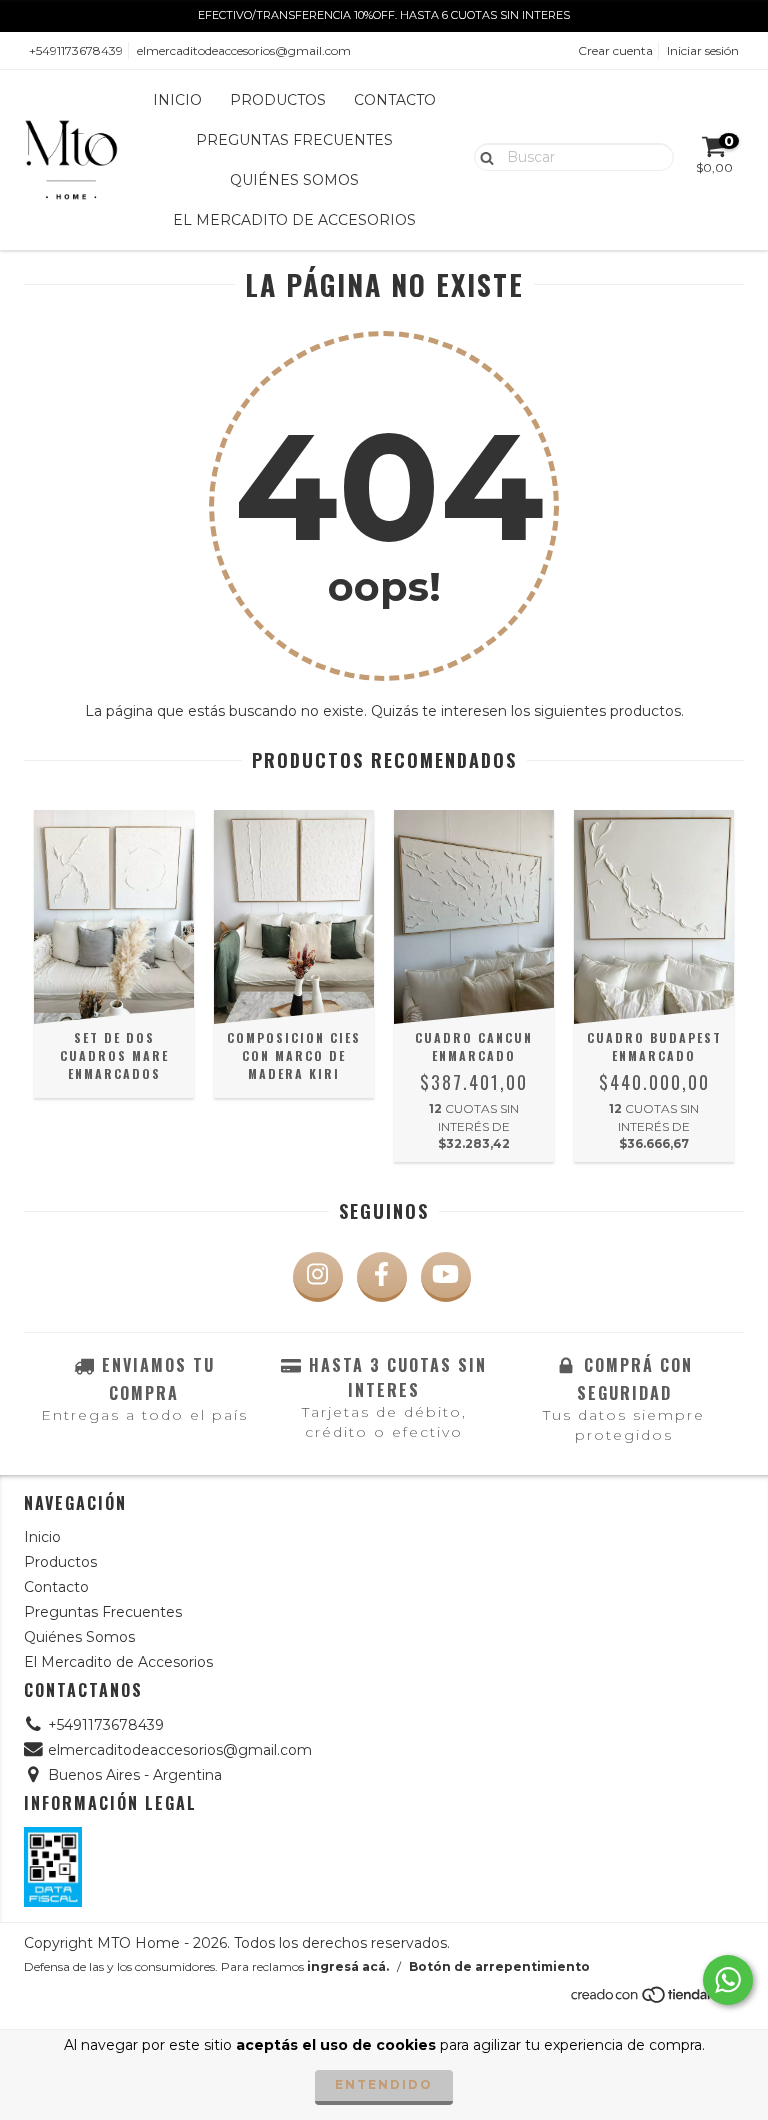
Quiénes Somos (294, 180)
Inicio (177, 100)
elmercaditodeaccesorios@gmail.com (244, 50)
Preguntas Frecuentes (294, 140)
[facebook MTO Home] (382, 1277)
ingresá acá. (348, 1966)
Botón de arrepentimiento (499, 1966)
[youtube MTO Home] (446, 1277)
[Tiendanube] (656, 2000)
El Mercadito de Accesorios (294, 220)
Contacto (395, 100)
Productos (278, 100)
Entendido (384, 2084)
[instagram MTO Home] (318, 1277)
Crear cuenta (615, 50)
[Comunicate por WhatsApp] (728, 1980)
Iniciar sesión (703, 50)
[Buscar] (482, 156)
